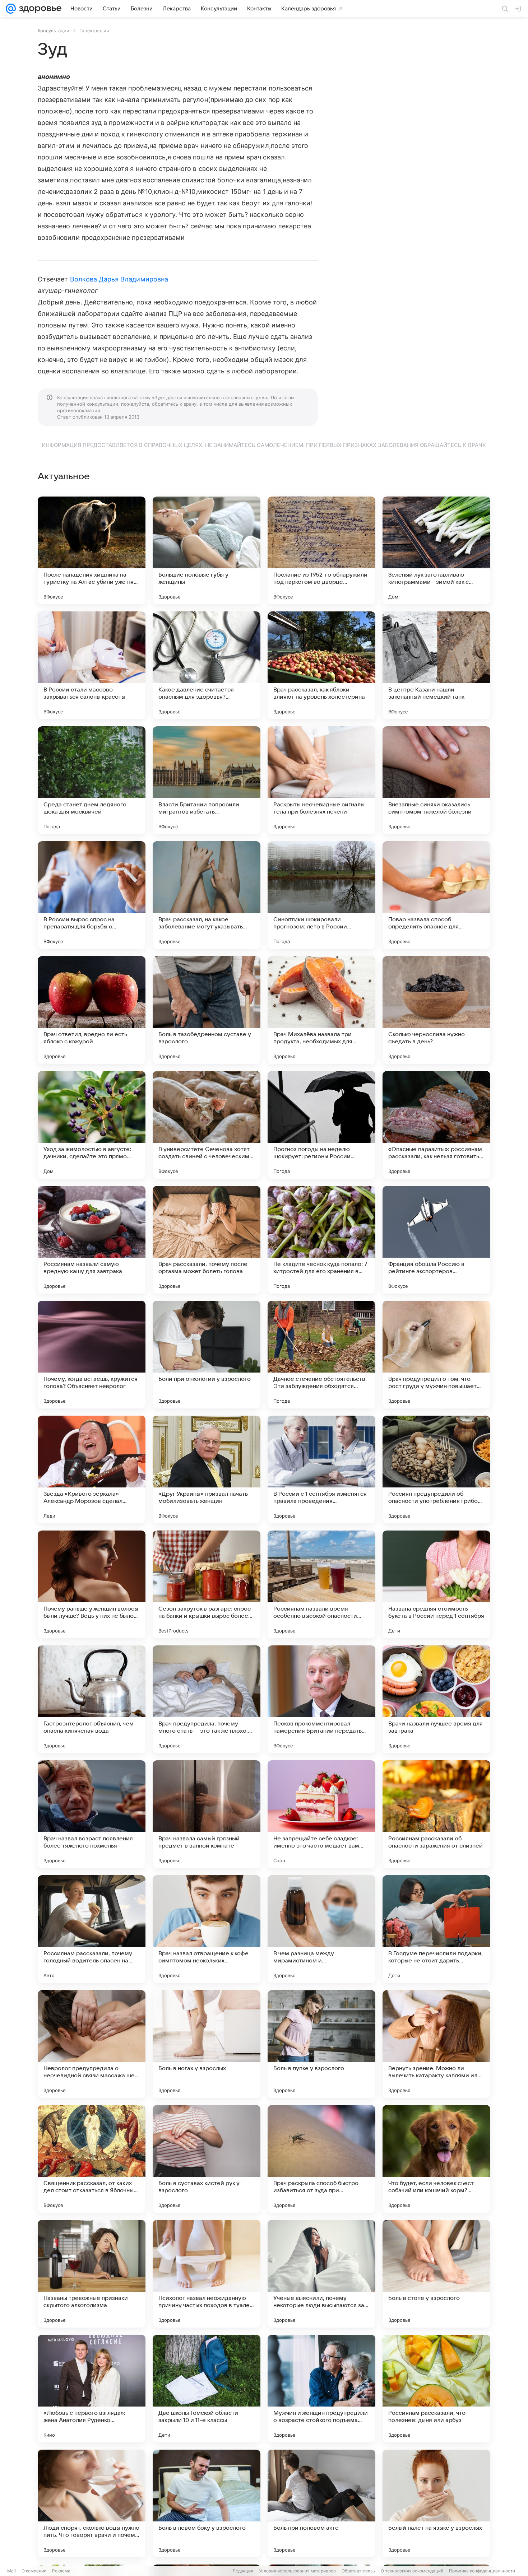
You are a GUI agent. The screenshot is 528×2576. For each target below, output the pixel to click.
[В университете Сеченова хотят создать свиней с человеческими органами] (207, 1125)
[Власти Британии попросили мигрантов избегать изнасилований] (207, 780)
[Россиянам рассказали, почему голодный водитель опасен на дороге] (92, 1929)
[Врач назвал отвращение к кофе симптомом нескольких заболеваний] (207, 1929)
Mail (11, 2571)
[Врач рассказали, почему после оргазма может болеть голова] (207, 1240)
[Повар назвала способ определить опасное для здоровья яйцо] (436, 895)
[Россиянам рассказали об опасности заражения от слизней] (436, 1814)
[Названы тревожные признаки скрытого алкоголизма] (92, 2274)
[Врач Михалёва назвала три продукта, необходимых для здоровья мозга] (321, 1010)
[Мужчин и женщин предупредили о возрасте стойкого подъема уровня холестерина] (321, 2389)
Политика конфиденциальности (482, 2571)
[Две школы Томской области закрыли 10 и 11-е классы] (207, 2389)
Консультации (54, 31)
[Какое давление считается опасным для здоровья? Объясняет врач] (207, 665)
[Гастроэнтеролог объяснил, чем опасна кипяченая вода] (92, 1699)
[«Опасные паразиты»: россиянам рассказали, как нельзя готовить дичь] (436, 1125)
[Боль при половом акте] (321, 2503)
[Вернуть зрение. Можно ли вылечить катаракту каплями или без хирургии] (436, 2044)
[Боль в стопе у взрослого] (436, 2274)
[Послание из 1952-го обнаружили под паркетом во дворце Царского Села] (321, 550)
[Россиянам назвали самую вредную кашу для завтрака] (92, 1240)
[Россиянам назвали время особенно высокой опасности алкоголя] (321, 1584)
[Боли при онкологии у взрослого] (207, 1355)
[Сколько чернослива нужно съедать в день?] (436, 1010)
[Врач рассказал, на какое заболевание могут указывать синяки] (207, 895)
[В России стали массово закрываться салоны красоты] (92, 665)
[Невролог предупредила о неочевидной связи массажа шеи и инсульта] (92, 2044)
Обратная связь (358, 2571)
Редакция (243, 2571)
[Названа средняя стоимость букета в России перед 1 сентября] (436, 1584)
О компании (34, 2571)
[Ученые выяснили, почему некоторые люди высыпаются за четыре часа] (321, 2274)
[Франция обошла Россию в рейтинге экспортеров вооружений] (436, 1240)
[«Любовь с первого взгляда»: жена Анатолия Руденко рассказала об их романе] (92, 2389)
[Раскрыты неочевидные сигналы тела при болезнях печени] (321, 780)
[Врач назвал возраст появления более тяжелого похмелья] (92, 1814)
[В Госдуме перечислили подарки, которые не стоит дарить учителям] (436, 1929)
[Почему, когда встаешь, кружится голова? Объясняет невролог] (92, 1355)
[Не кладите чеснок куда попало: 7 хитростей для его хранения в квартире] (321, 1240)
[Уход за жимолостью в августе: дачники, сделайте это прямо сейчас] (92, 1125)
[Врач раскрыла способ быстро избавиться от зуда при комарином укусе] (321, 2159)
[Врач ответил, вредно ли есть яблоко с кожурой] (92, 1010)
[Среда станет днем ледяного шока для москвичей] (92, 780)
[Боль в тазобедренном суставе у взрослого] (207, 1010)
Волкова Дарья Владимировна (119, 279)
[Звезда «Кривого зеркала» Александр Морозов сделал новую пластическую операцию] (92, 1469)
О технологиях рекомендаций (412, 2571)
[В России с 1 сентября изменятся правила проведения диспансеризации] (321, 1469)
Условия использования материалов (297, 2571)
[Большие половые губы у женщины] (207, 550)
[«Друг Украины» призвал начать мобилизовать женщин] (207, 1469)
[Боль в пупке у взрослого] (321, 2044)
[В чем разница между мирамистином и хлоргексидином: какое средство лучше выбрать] (321, 1929)
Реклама (61, 2571)
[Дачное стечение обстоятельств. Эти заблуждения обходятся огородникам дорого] (321, 1355)
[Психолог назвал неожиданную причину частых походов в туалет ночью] (207, 2274)
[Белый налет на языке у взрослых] (436, 2503)
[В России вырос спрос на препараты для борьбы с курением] (92, 895)
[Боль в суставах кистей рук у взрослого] (207, 2159)
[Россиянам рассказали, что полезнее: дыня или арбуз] (436, 2389)
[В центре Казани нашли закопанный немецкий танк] (436, 665)
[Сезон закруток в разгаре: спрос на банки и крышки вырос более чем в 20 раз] (207, 1584)
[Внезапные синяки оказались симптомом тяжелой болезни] (436, 780)
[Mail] (11, 9)
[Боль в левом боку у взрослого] (207, 2503)
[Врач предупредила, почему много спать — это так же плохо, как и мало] (207, 1699)
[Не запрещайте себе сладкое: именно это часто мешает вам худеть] (321, 1814)
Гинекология (94, 31)
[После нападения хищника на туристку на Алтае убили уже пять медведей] (92, 550)
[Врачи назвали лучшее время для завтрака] (436, 1699)
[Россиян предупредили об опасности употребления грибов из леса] (436, 1469)
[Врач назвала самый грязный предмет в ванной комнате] (207, 1814)
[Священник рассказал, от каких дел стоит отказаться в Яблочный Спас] (92, 2159)
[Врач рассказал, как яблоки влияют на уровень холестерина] (321, 665)
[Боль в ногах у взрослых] (207, 2044)
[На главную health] (39, 9)
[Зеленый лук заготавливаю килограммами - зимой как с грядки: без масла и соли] (436, 550)
